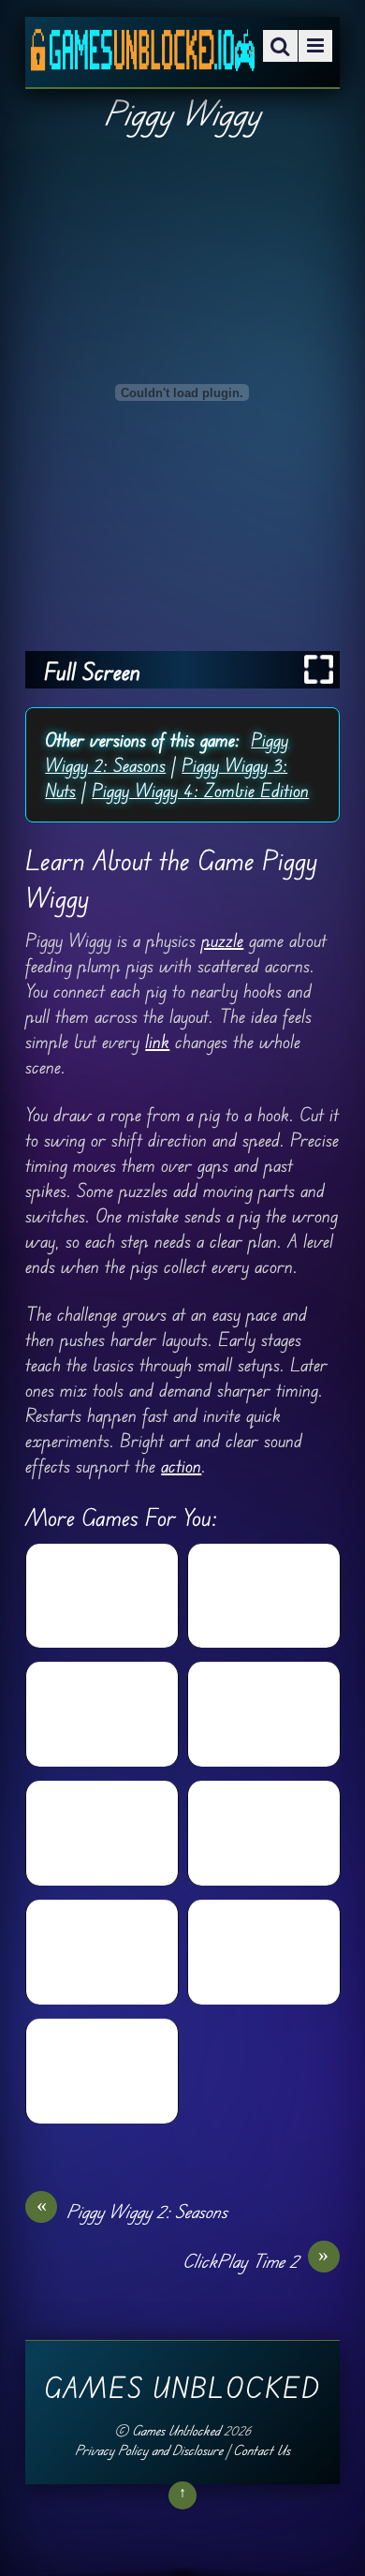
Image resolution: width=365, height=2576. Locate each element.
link (157, 1041)
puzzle (222, 940)
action (181, 1466)
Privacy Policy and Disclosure (149, 2450)
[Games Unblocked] (142, 58)
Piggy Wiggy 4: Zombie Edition (200, 790)
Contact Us (262, 2450)
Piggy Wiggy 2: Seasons (132, 2211)
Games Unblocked (176, 2430)
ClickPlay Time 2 (256, 2260)
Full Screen (92, 671)
